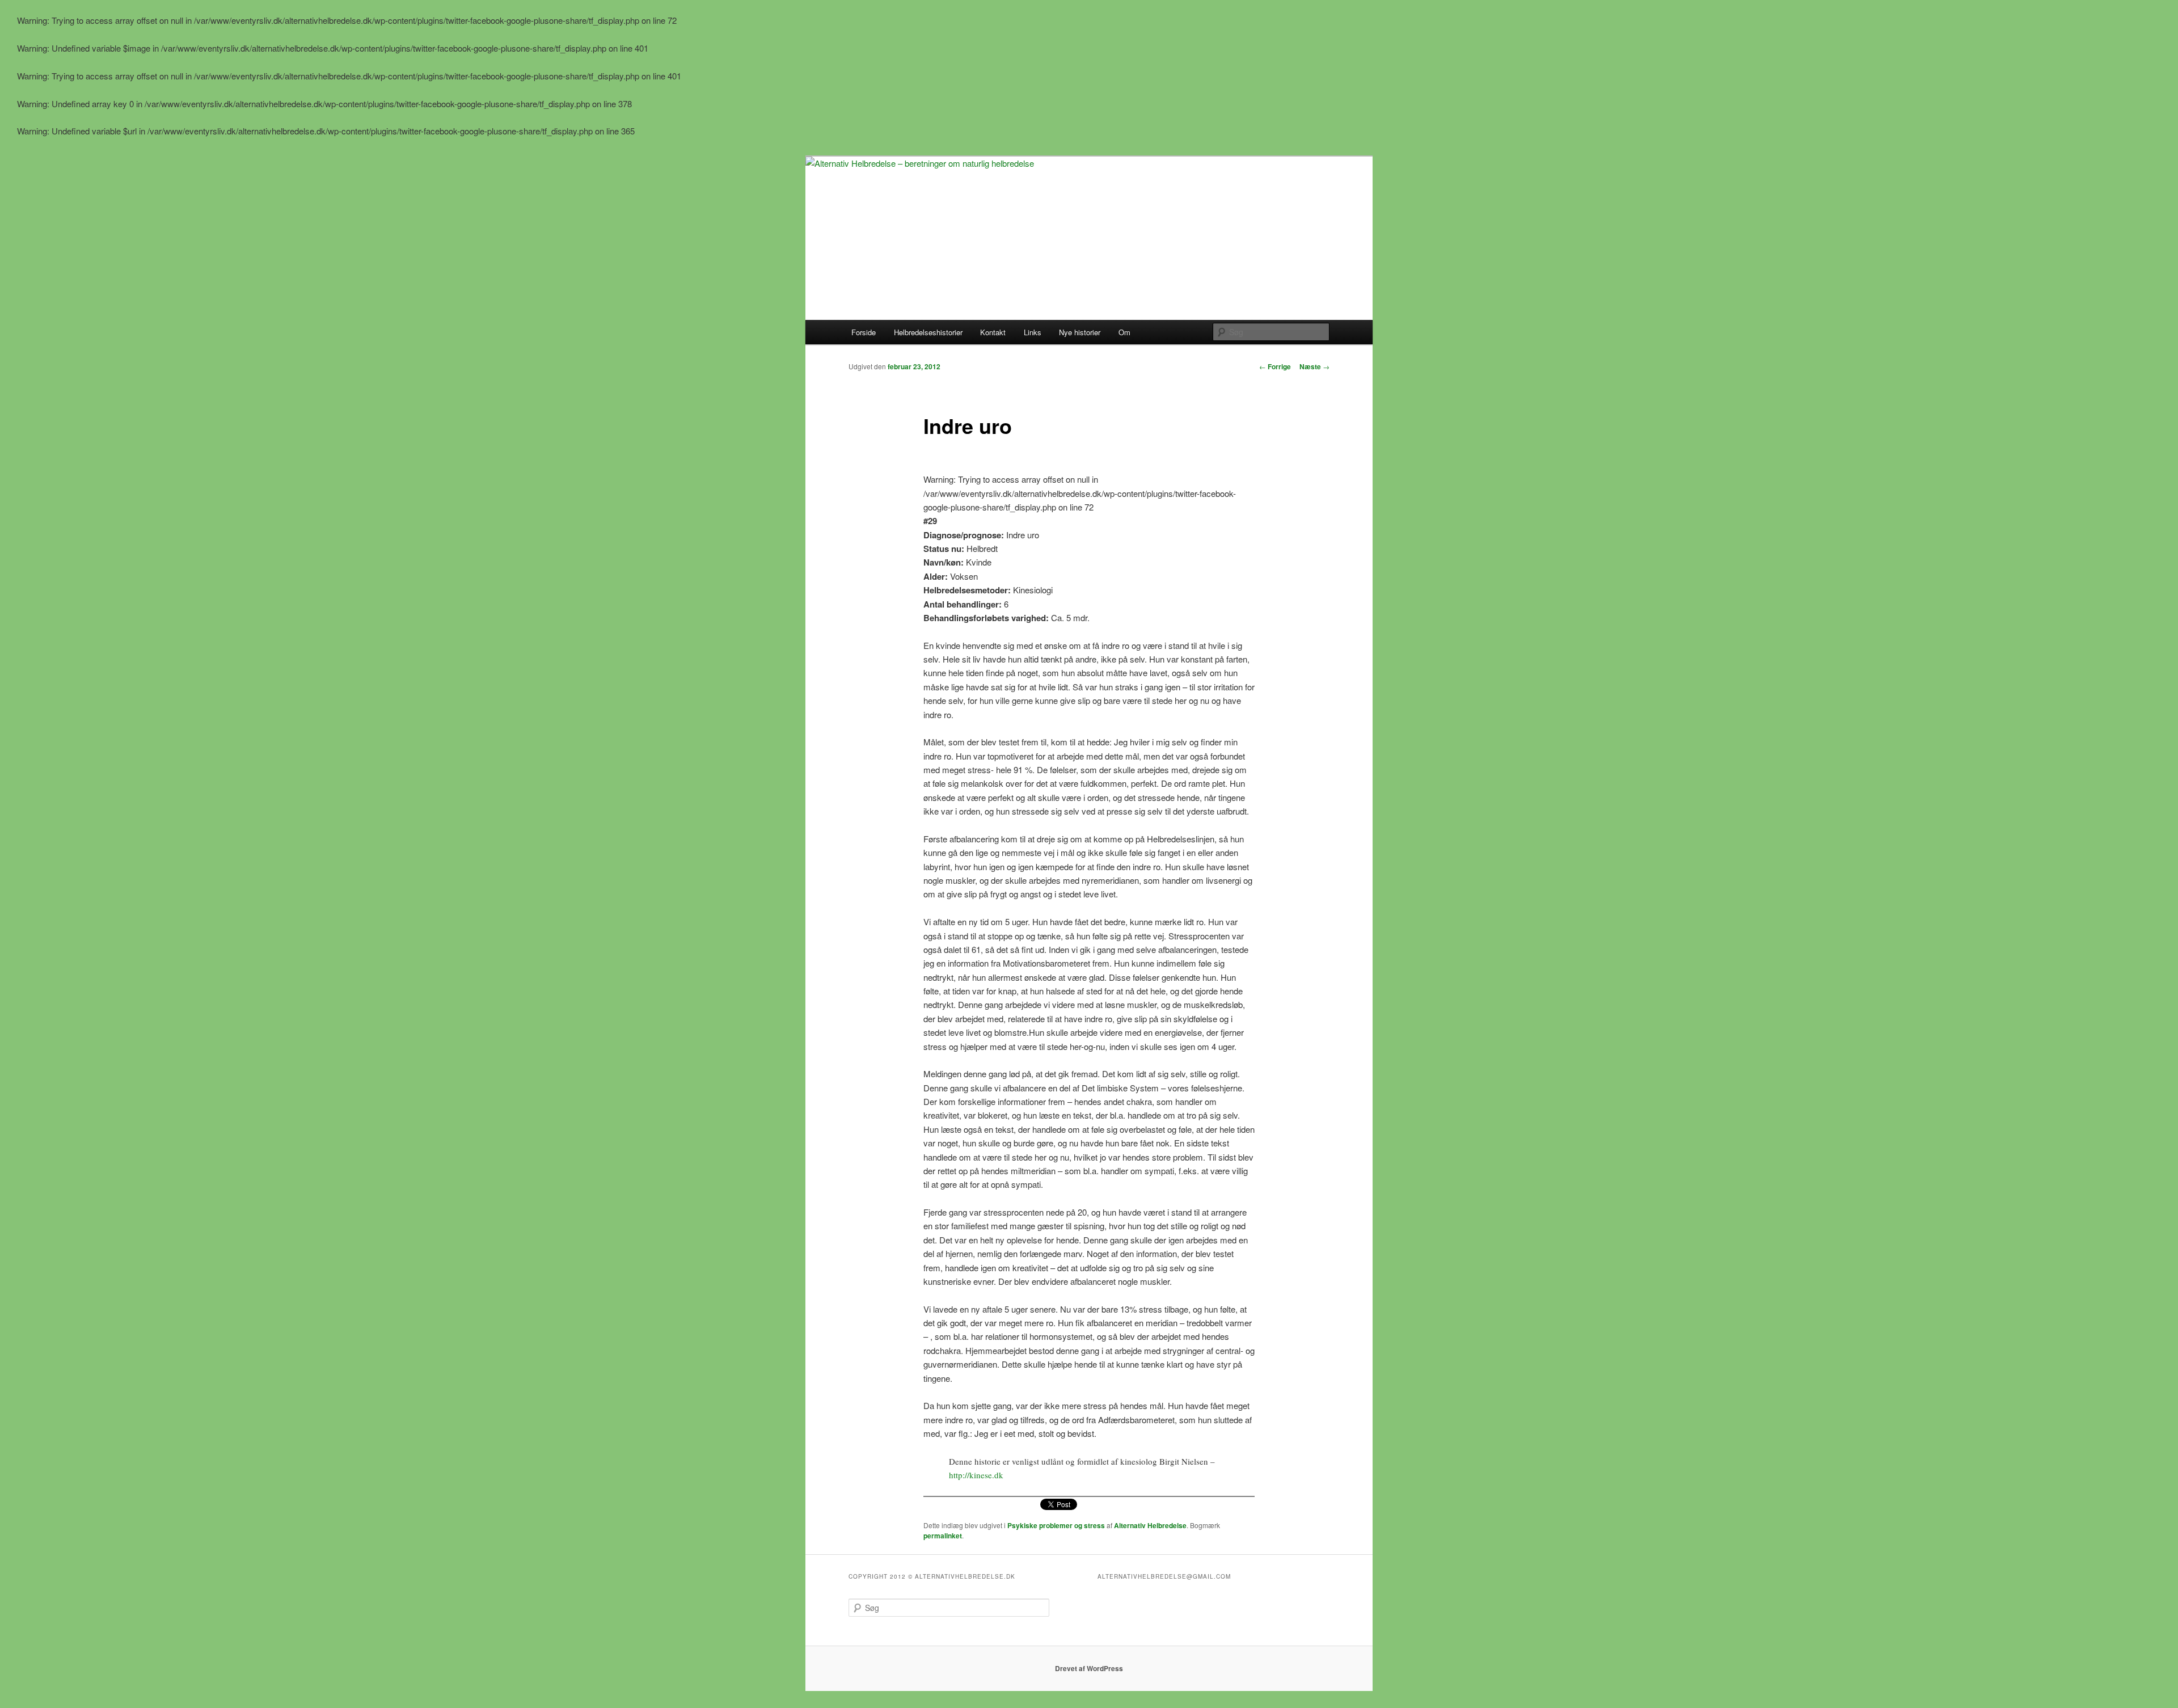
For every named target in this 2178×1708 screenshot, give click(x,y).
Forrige (1275, 366)
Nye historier (1080, 332)
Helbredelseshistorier (928, 332)
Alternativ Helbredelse (1150, 1525)
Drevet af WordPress (1089, 1668)
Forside (864, 332)
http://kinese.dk (976, 1475)
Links (1033, 332)
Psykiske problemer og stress (1056, 1525)
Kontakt (993, 332)
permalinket (943, 1536)
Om (1124, 332)
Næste (1314, 366)
